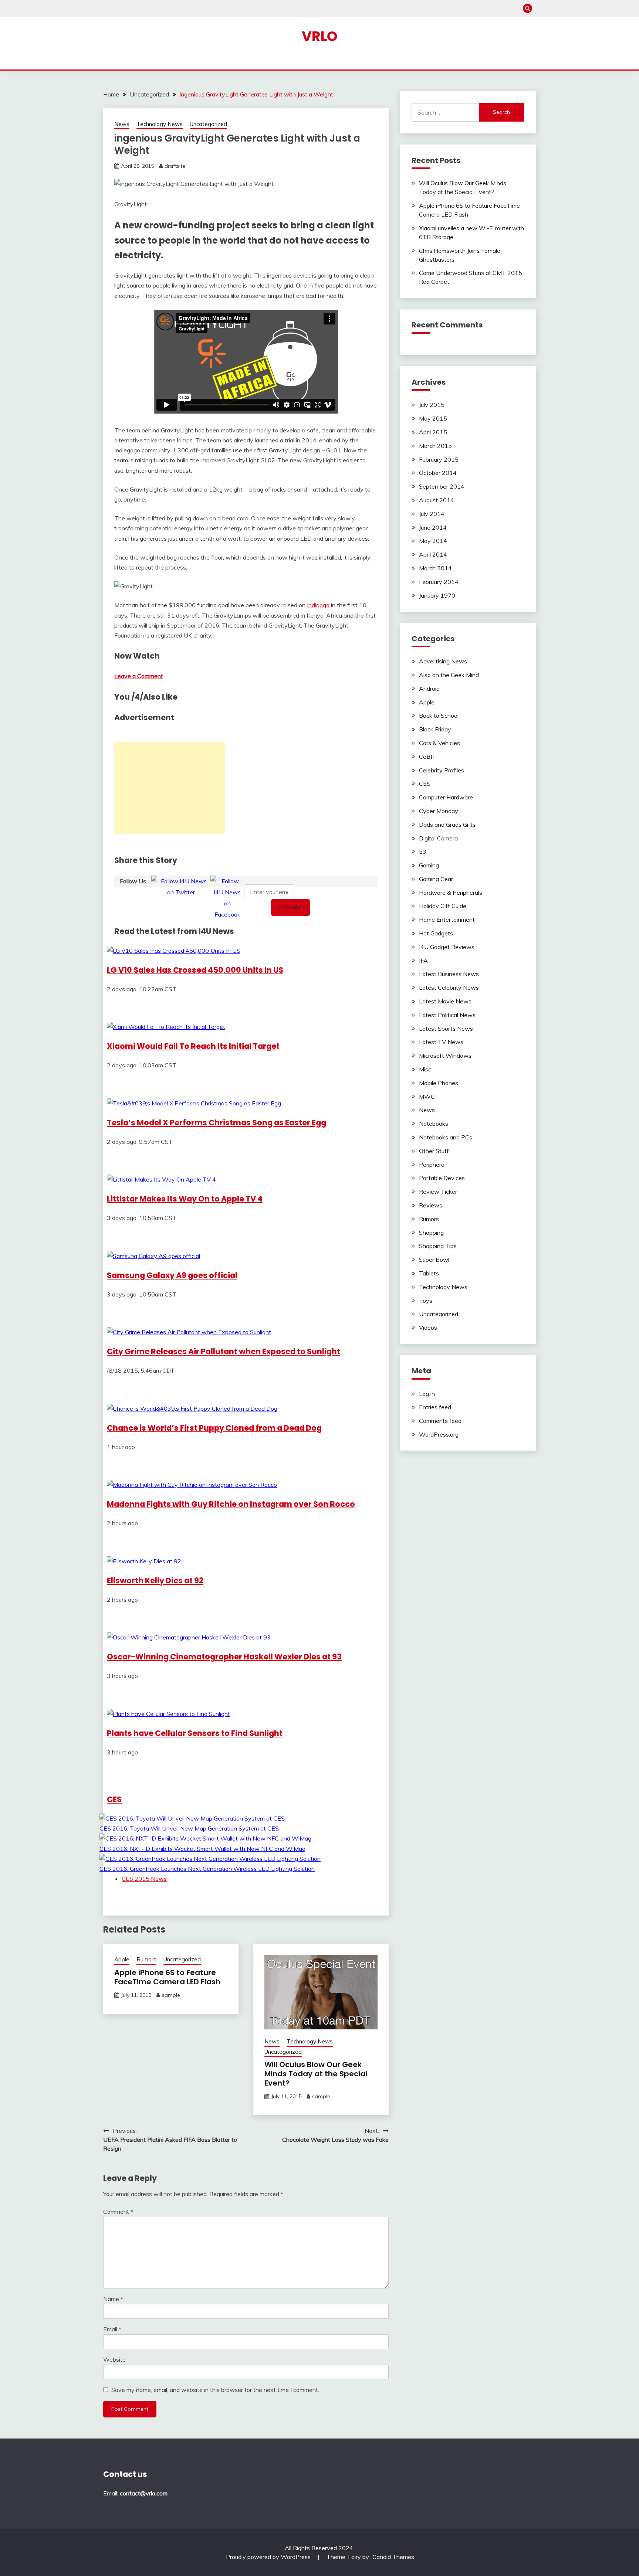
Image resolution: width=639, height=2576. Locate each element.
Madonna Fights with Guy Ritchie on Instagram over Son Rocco (231, 1504)
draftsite (175, 166)
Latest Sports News (446, 1029)
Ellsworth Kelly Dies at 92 (155, 1581)
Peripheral (432, 1165)
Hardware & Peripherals (451, 893)
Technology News (160, 124)
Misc (425, 1069)
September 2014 (442, 486)
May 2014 (433, 541)
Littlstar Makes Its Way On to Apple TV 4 (185, 1199)
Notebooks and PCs (446, 1137)
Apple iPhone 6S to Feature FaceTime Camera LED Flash (167, 1977)
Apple (122, 1959)
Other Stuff (434, 1151)
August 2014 (437, 500)
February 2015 (439, 459)
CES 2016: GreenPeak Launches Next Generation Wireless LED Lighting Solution (207, 1869)
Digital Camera (438, 838)
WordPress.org (439, 1434)
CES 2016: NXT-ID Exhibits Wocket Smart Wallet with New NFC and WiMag (202, 1849)
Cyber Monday (439, 811)
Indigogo (318, 605)
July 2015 (432, 405)
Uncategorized (208, 124)
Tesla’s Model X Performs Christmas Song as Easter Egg (217, 1123)
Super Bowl (434, 1260)
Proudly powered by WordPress (269, 2557)
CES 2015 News (144, 1879)
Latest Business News (449, 974)
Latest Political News (447, 1015)
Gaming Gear (436, 879)
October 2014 (438, 473)
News (122, 124)
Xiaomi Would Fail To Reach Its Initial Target (193, 1046)
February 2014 (439, 582)
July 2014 (432, 514)
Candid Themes (393, 2557)
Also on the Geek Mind (449, 675)
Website (114, 2359)
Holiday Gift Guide (443, 906)
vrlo (320, 36)
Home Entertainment (447, 920)
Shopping (431, 1233)
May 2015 (433, 418)
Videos (428, 1328)
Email (112, 2329)
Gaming (429, 865)
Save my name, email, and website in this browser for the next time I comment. (215, 2390)
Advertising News (443, 661)
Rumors (146, 1959)
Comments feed (440, 1421)
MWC (427, 1097)
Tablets (429, 1273)
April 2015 (433, 432)
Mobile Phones (439, 1083)
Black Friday (435, 729)
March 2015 (435, 446)
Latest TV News (441, 1042)
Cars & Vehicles (439, 743)
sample (171, 1995)
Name (113, 2299)
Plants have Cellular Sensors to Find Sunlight (195, 1733)
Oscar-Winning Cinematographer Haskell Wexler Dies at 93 (224, 1657)
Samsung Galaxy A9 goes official (172, 1275)
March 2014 (435, 568)
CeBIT (427, 757)
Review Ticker (438, 1192)
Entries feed (435, 1407)
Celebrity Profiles (442, 770)
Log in (427, 1394)
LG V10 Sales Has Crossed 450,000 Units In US (195, 970)
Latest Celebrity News (449, 988)
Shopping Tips (438, 1246)
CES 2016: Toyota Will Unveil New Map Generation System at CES (189, 1828)
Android (429, 689)
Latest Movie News (445, 1001)
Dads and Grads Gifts (447, 825)
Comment (118, 2212)
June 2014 (433, 527)
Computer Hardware (446, 797)
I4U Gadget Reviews (447, 947)
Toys (426, 1301)
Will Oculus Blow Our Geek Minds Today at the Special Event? (316, 2074)
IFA (423, 961)
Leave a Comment (139, 676)
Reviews (431, 1205)
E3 (423, 852)
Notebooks (434, 1124)
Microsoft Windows (445, 1056)
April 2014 (433, 554)
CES (114, 1799)
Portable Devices (442, 1178)
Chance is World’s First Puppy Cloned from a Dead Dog (214, 1428)
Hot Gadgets (436, 933)
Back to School (439, 716)
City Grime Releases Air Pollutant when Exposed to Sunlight (224, 1351)
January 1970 (437, 595)
